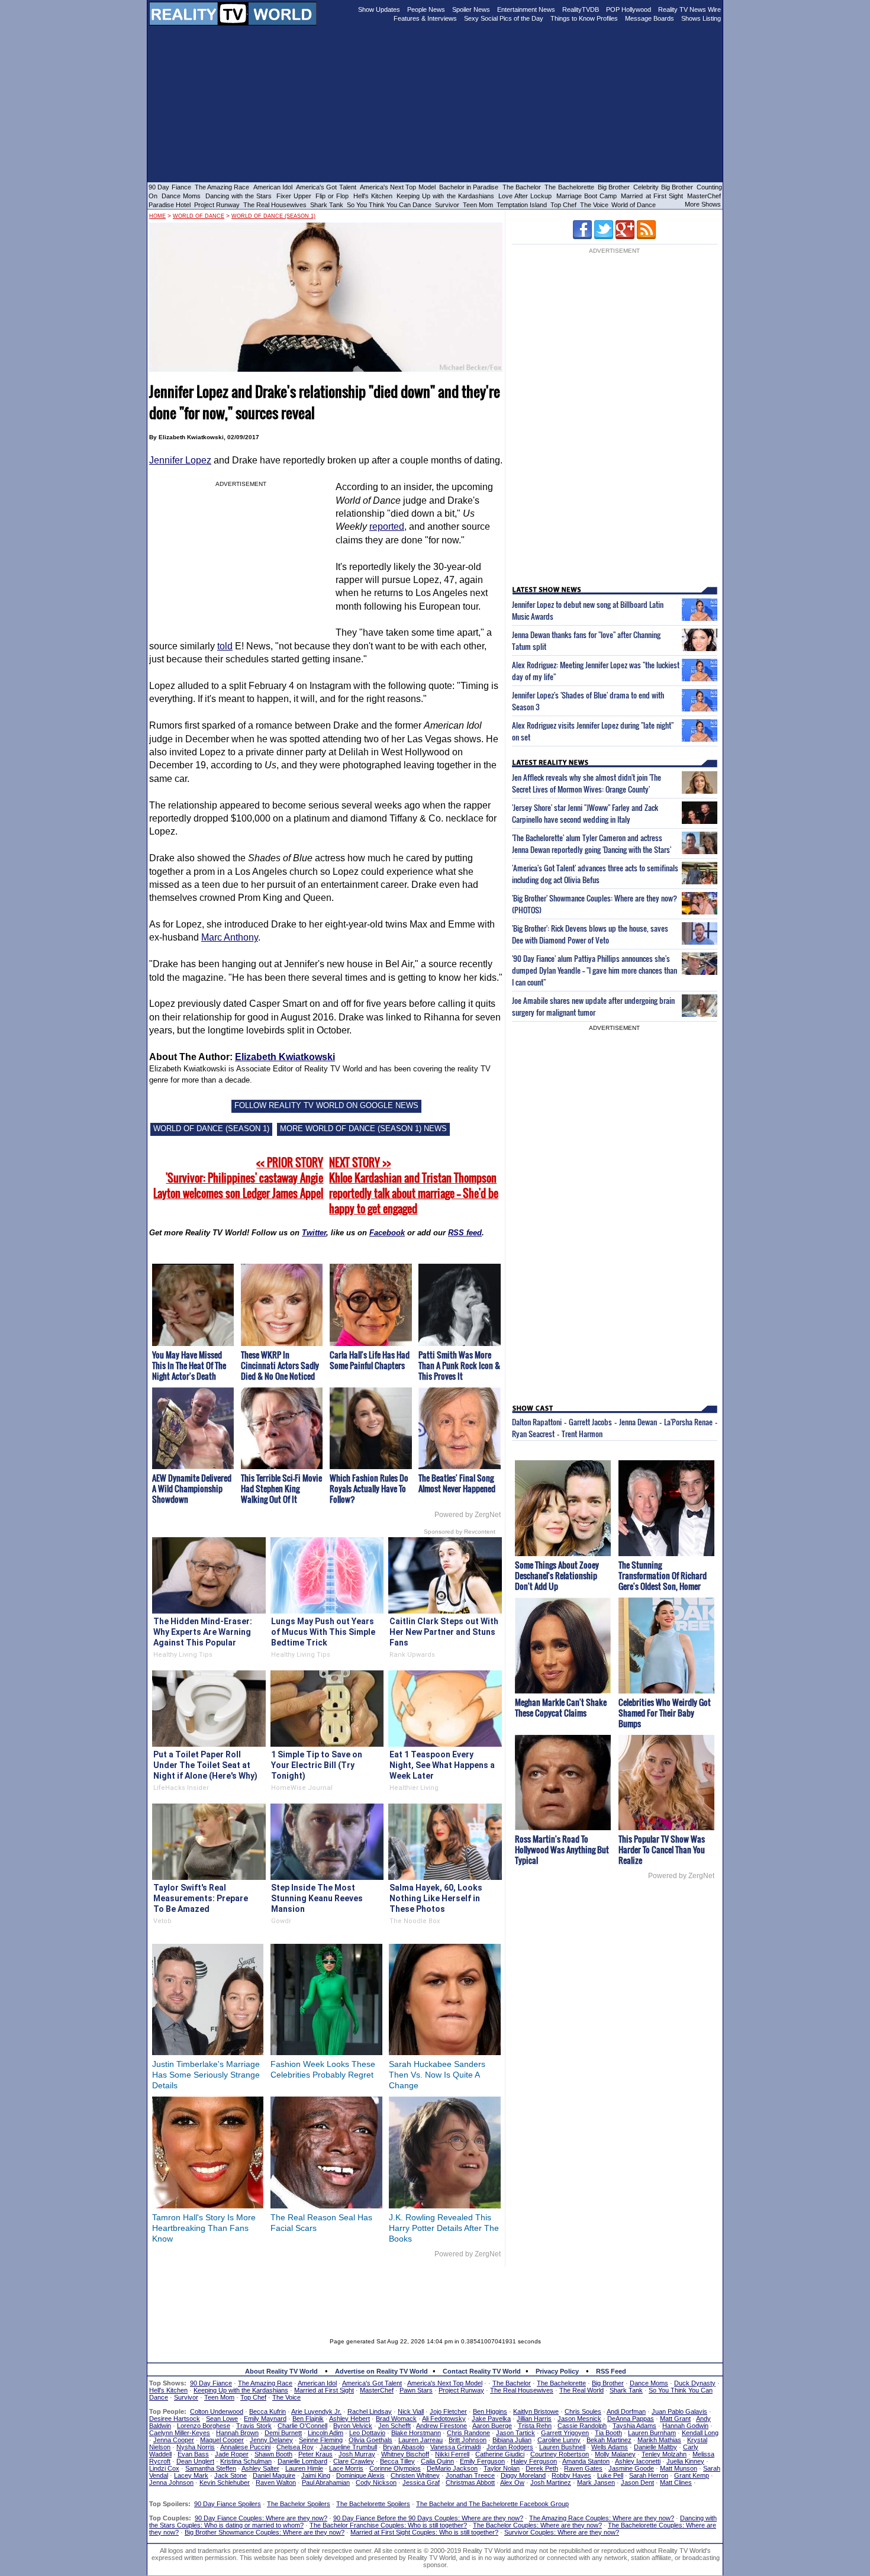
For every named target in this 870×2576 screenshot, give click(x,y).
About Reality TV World (281, 2371)
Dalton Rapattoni (537, 1422)
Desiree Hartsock (175, 2419)
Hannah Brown (237, 2433)
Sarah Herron (649, 2475)
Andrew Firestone (442, 2426)
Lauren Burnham (652, 2433)
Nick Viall (411, 2411)
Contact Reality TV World (482, 2371)
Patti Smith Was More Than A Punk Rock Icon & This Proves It (459, 1365)
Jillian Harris (534, 2419)
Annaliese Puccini (245, 2447)
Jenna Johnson (171, 2482)
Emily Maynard (265, 2419)
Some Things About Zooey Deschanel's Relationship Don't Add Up (557, 1575)
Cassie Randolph (582, 2426)
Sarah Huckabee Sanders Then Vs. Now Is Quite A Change (437, 2075)
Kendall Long (700, 2433)
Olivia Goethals (370, 2440)
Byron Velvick (353, 2426)
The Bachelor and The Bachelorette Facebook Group (492, 2504)
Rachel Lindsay (370, 2411)
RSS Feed (611, 2371)
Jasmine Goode (631, 2468)
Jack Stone (231, 2475)
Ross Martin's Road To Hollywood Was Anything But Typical (562, 1849)
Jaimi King (316, 2475)
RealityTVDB (581, 9)
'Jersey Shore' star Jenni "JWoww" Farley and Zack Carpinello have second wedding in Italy (585, 813)
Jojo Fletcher (448, 2411)
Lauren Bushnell (562, 2447)
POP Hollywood (629, 9)
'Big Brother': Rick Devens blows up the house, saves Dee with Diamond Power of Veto (590, 934)
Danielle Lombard (302, 2461)
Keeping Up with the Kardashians (445, 196)
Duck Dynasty (695, 2383)
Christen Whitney (415, 2475)
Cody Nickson (376, 2482)
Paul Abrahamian (326, 2482)
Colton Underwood (217, 2411)
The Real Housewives (275, 205)
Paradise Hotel (170, 205)
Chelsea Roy (295, 2447)
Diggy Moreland (523, 2475)
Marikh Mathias (659, 2440)
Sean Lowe (222, 2419)
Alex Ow (512, 2482)
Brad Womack (396, 2419)
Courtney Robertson (560, 2454)
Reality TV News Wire (689, 9)
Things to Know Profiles (584, 18)
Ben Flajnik (308, 2419)
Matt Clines (676, 2482)
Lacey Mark (191, 2475)
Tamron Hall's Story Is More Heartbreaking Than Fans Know (204, 2228)
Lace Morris (346, 2468)
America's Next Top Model (398, 187)
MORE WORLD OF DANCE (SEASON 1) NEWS (363, 1128)
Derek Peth (542, 2468)
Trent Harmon (582, 1434)
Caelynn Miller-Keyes (180, 2433)
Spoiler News (471, 9)
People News (426, 9)
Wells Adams (610, 2447)
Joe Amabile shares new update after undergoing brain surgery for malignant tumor (593, 1006)
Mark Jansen (596, 2482)
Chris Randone (468, 2433)
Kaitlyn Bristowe (536, 2411)
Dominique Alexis (360, 2475)
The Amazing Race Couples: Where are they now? (602, 2518)
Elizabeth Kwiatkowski (285, 1057)
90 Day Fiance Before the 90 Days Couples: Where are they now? (428, 2518)
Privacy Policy (557, 2371)
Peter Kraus (315, 2454)
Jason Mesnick (579, 2419)
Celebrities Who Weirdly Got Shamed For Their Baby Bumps (665, 1713)
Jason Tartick (515, 2433)
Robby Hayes (571, 2475)
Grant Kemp (692, 2475)
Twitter (314, 1233)
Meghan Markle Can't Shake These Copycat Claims (561, 1707)
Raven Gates (583, 2468)
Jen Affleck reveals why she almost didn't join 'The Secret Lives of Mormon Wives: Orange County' (587, 783)
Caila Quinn (437, 2461)
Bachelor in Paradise (469, 187)
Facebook (387, 1233)
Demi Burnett (283, 2433)
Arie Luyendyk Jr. (316, 2411)
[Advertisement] (435, 2294)
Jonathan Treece (470, 2475)
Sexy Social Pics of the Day (504, 18)
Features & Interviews (425, 18)
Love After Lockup (525, 196)
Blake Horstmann (416, 2433)
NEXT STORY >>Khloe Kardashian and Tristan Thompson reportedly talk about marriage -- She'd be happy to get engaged (414, 1186)
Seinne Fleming (321, 2440)
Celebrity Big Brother (663, 187)
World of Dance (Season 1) (273, 216)
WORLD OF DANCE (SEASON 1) (211, 1128)
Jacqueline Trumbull (348, 2447)
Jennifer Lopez (180, 460)
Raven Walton (276, 2482)
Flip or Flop (332, 196)
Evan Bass (193, 2454)
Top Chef (563, 205)
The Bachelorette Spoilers (373, 2504)
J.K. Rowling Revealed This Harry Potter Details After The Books (444, 2228)
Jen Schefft (394, 2426)
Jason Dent (637, 2482)
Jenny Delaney (271, 2440)
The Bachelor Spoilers (299, 2504)
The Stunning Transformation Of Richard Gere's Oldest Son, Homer (663, 1575)
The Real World (581, 2390)
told (225, 646)
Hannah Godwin (685, 2426)
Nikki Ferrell (452, 2454)
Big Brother (614, 187)
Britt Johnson (468, 2440)
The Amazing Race (222, 187)
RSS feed (465, 1233)
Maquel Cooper (222, 2440)
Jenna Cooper (174, 2440)
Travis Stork (254, 2426)
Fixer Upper (294, 196)
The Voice (595, 205)
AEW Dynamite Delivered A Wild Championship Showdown (192, 1488)
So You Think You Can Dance (389, 205)
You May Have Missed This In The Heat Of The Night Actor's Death (189, 1365)
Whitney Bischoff (405, 2454)
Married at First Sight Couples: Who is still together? (424, 2532)
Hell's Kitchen (373, 196)
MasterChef (704, 196)
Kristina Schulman (246, 2461)
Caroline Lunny (559, 2440)
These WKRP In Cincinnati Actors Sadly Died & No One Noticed (280, 1365)
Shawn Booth (273, 2454)
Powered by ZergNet (468, 1515)
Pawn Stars (416, 2390)
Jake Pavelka (491, 2419)
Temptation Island (522, 205)
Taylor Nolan (502, 2468)
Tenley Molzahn (664, 2454)
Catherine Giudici (500, 2454)
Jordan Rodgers (510, 2447)
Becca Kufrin (268, 2411)
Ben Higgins (490, 2411)
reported (387, 527)
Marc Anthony (230, 937)
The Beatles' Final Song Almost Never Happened (457, 1483)
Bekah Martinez (609, 2440)
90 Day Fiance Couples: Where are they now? (261, 2518)
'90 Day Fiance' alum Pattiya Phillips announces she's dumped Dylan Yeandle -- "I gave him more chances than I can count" (594, 970)
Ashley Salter (260, 2468)
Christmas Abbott (470, 2482)
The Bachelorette (569, 187)
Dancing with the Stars (239, 196)
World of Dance (634, 205)
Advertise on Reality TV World (381, 2371)
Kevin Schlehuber (225, 2482)
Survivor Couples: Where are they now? (562, 2532)
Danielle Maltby (655, 2447)
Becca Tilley (397, 2461)
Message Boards (650, 18)
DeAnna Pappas (631, 2419)
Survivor (447, 205)
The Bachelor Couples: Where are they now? (537, 2525)
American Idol (273, 187)
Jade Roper (232, 2454)
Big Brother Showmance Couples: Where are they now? (265, 2532)
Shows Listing (701, 18)
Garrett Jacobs (590, 1422)
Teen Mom (478, 205)
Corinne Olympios (395, 2468)
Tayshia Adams (634, 2426)
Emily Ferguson (482, 2461)
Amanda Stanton (586, 2461)
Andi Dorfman (626, 2411)
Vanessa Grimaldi (455, 2447)
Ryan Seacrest (533, 1434)
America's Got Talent (326, 187)
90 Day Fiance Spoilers (228, 2504)
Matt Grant (675, 2419)
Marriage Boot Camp (587, 196)
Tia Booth (608, 2433)
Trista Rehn (535, 2426)
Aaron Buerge (492, 2426)
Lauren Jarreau (420, 2440)
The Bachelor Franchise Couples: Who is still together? (388, 2525)
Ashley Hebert (349, 2419)
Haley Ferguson (534, 2461)
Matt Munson (679, 2468)
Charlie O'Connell (302, 2426)
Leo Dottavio (367, 2433)
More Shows (703, 204)
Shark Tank (327, 205)
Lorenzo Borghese (204, 2426)
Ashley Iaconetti (638, 2461)
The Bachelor (522, 187)
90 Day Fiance (170, 187)
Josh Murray (357, 2454)
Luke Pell (610, 2475)
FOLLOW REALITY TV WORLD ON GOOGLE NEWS (326, 1105)
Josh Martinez (551, 2482)
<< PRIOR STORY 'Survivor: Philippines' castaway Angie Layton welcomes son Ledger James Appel (238, 1178)
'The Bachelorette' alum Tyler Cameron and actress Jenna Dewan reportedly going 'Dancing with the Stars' (592, 843)
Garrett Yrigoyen (565, 2433)
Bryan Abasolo (404, 2447)
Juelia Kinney (685, 2461)
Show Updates (379, 9)
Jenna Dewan (638, 1422)
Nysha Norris (196, 2447)
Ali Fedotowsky (444, 2419)
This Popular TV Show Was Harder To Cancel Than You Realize (662, 1849)
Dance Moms (181, 196)
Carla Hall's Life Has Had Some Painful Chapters (370, 1360)
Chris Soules (583, 2411)
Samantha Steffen (211, 2468)
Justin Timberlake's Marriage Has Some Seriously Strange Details (206, 2075)
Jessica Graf (421, 2482)
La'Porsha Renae (688, 1422)
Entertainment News (526, 9)
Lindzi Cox (164, 2468)
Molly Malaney (615, 2454)
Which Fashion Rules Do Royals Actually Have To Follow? (369, 1488)
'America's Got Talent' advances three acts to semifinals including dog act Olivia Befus (595, 874)
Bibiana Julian (512, 2440)
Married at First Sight (652, 196)
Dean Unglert (195, 2461)
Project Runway (217, 205)
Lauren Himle (304, 2468)
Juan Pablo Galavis (679, 2411)
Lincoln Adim (326, 2433)
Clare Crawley (354, 2461)
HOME (157, 216)
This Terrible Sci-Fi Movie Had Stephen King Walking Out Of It (281, 1488)
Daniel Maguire (274, 2475)
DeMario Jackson (452, 2468)
